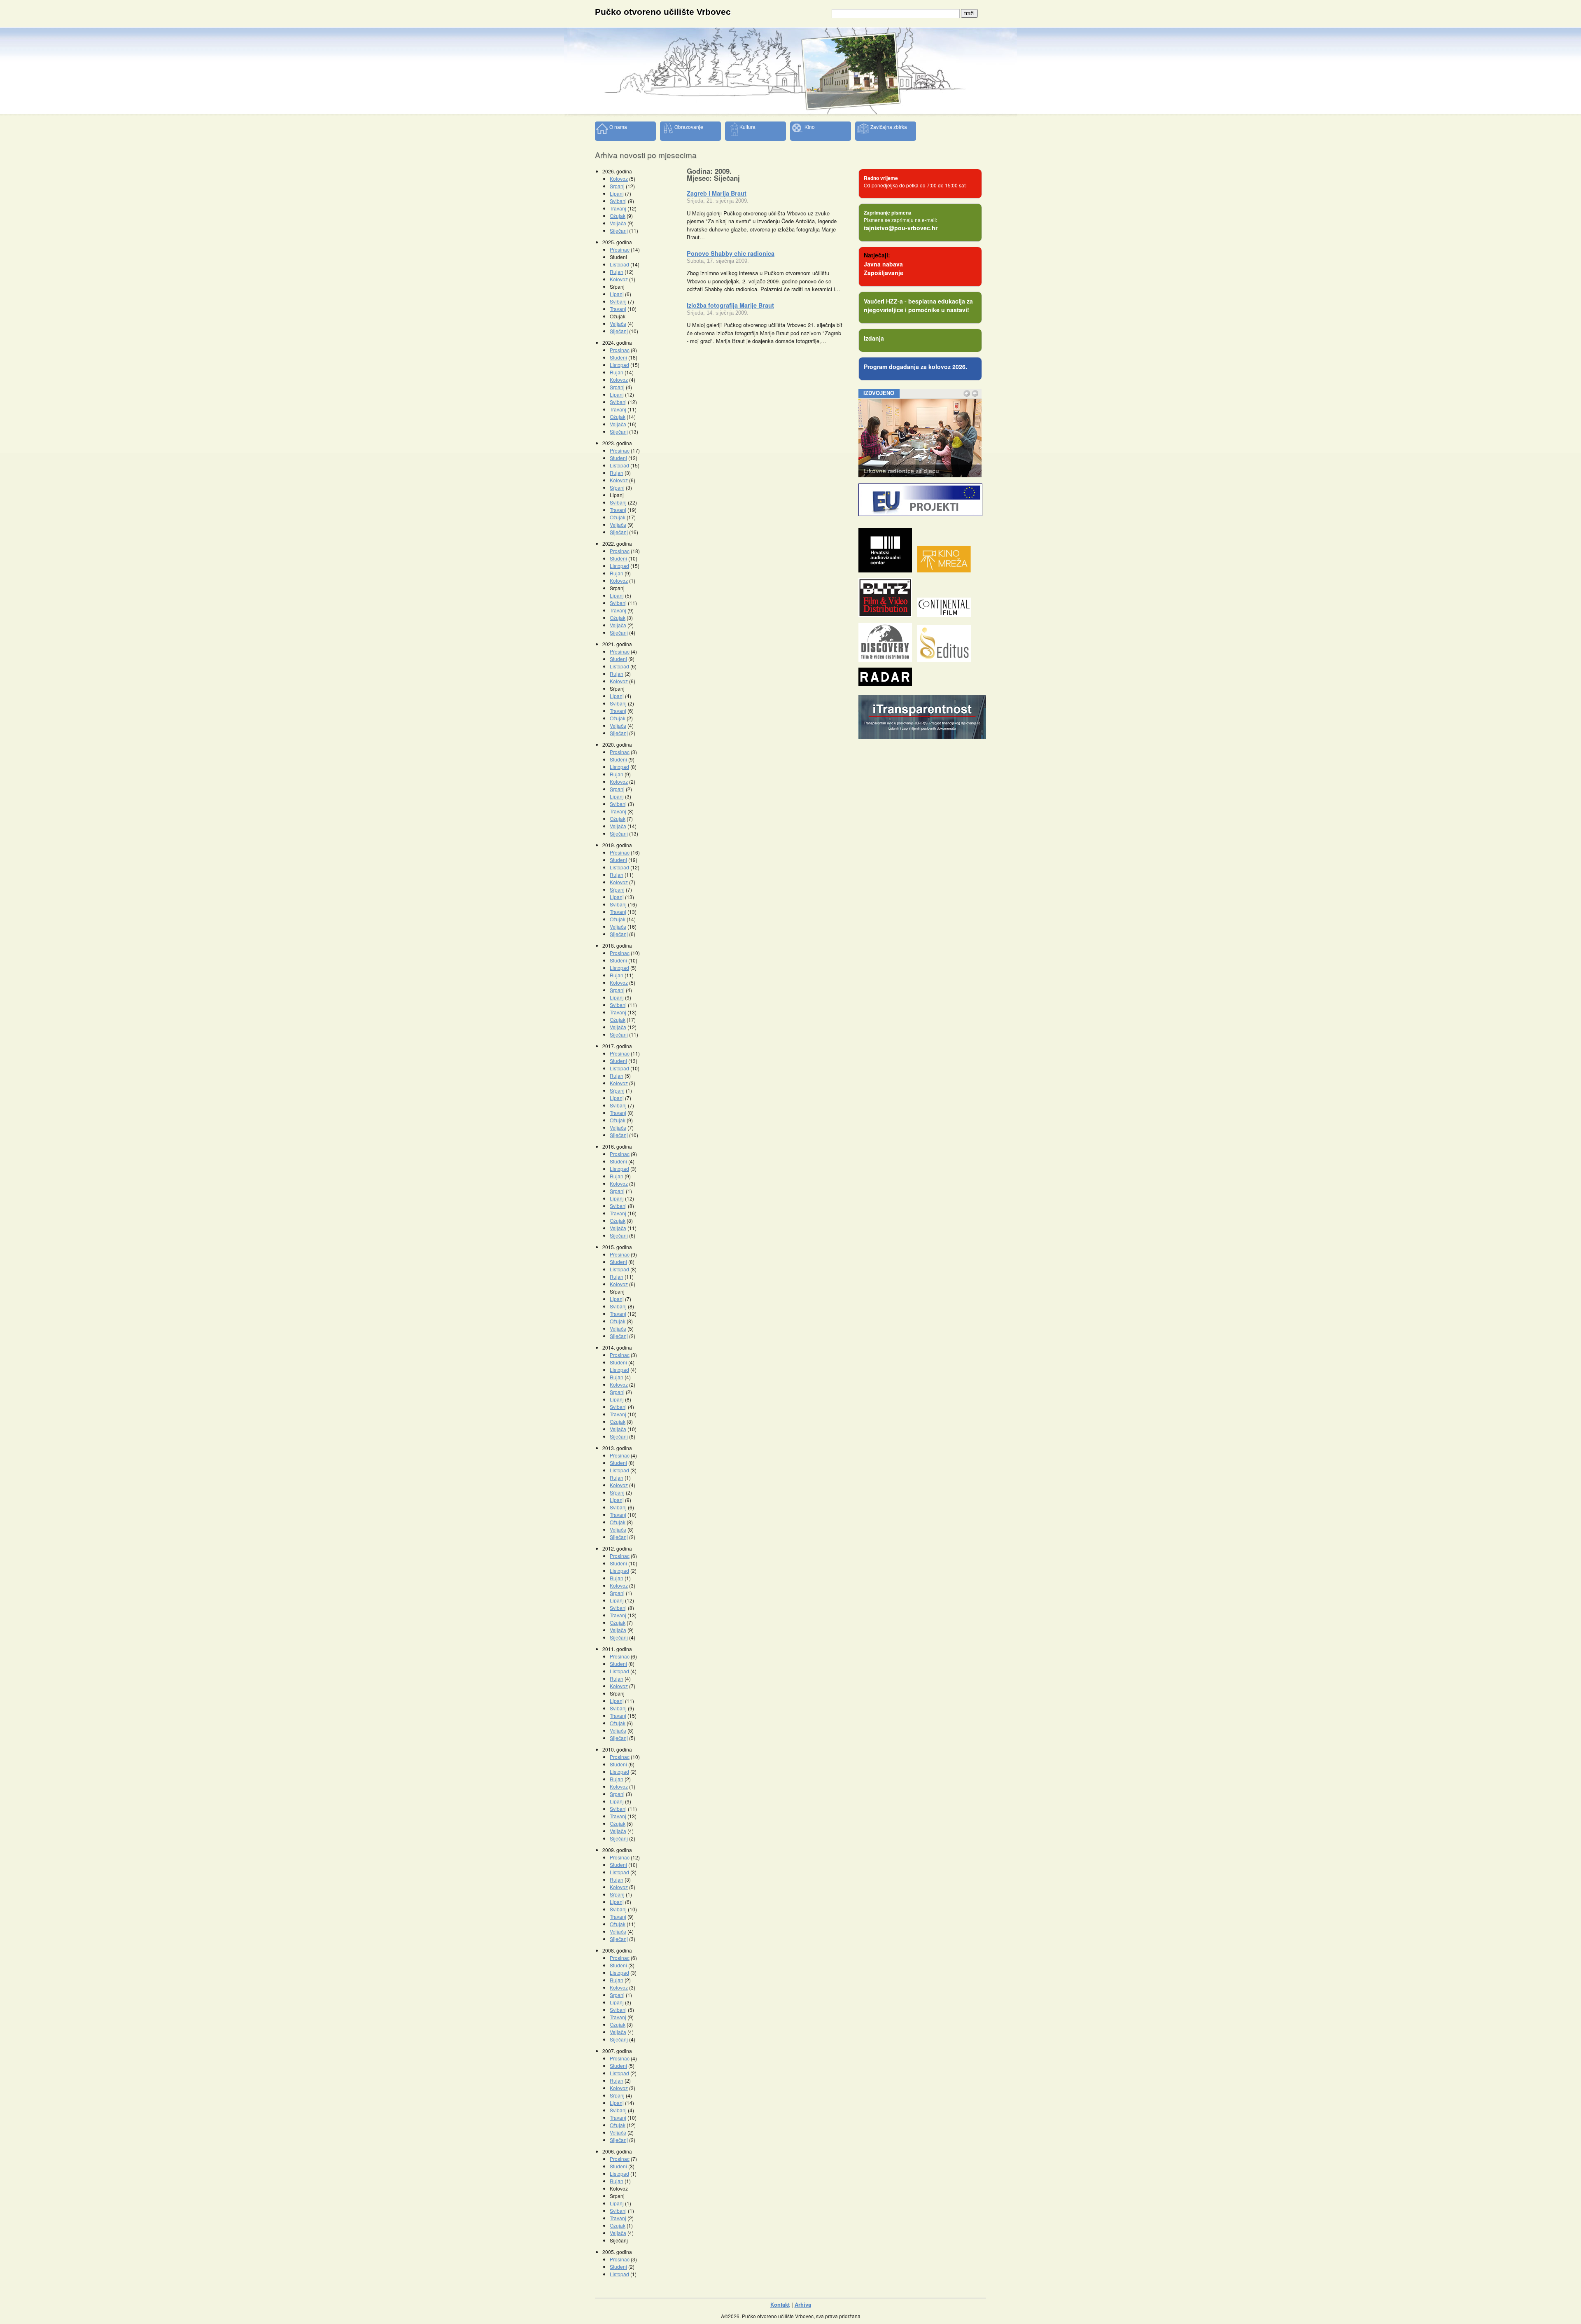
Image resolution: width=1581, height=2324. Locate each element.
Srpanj (617, 186)
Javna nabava (883, 264)
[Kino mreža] (946, 570)
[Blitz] (887, 615)
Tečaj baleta (880, 471)
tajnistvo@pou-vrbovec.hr (901, 228)
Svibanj (618, 201)
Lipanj (617, 193)
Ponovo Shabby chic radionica (731, 253)
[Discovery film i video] (887, 660)
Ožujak (618, 216)
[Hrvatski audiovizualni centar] (887, 570)
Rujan (617, 272)
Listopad (619, 264)
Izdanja (874, 338)
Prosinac (620, 249)
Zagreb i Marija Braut (717, 193)
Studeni (618, 357)
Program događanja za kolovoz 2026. (915, 367)
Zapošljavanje (884, 273)
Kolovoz (619, 179)
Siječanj (619, 230)
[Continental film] (946, 615)
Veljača (618, 223)
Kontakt (780, 2304)
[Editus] (946, 660)
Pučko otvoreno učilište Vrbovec (663, 12)
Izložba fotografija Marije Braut (730, 305)
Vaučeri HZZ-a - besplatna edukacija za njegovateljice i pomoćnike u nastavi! (918, 305)
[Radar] (887, 683)
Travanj (618, 208)
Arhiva (803, 2304)
